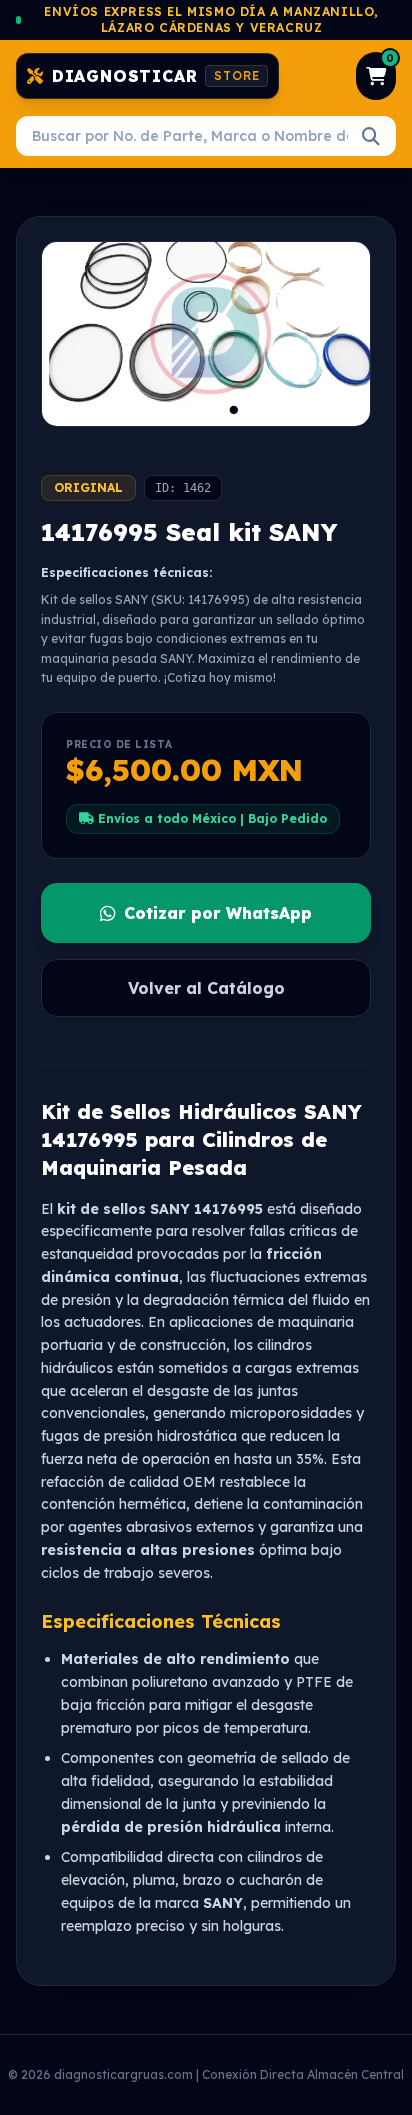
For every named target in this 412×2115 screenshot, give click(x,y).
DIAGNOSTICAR (156, 76)
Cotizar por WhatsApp (218, 913)
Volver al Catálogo (206, 988)
